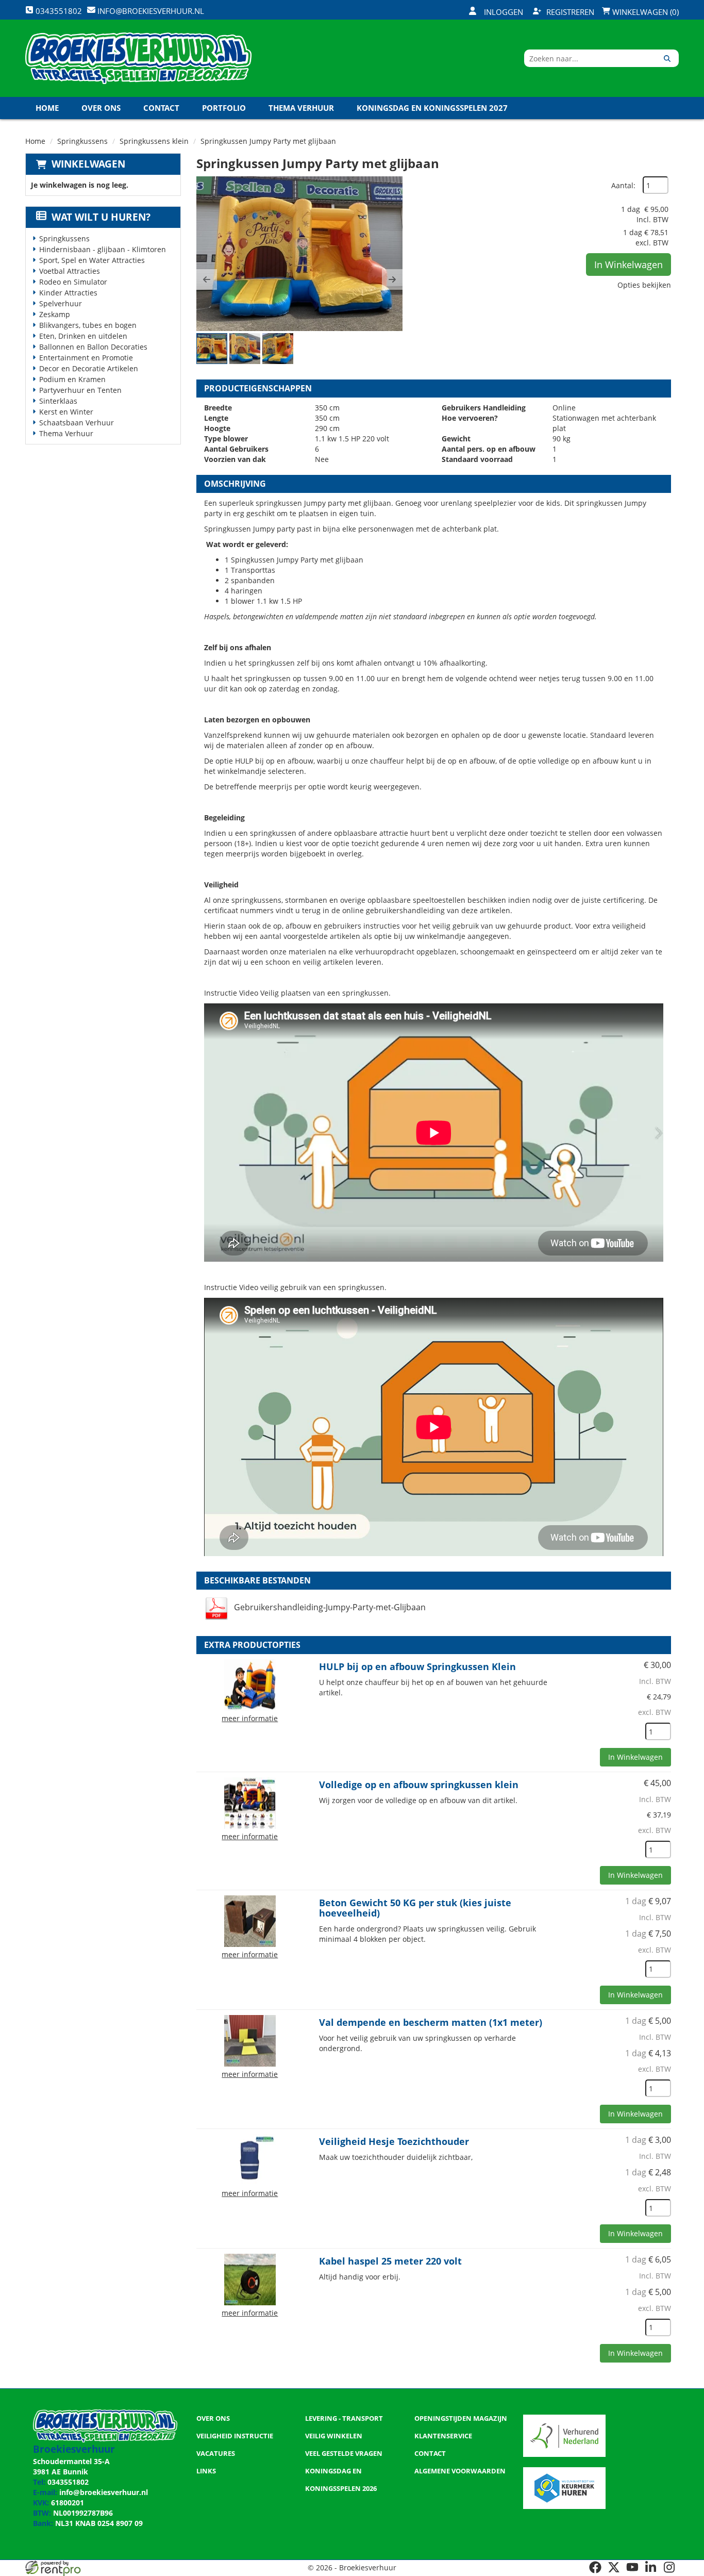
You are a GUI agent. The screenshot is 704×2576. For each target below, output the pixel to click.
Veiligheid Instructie (235, 2436)
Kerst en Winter (66, 412)
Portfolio (224, 108)
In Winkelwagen (628, 265)
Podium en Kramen (72, 379)
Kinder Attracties (68, 293)
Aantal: (623, 185)
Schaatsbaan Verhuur (77, 423)
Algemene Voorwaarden (460, 2471)
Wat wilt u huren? (101, 217)
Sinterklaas (58, 401)
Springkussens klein (154, 141)
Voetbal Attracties (70, 271)
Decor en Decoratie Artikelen (89, 368)
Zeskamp (55, 314)
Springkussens (82, 141)
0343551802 (68, 2482)
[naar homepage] (138, 58)
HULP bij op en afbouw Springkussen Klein (417, 1666)
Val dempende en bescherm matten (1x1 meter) (431, 2022)
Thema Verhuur (301, 108)
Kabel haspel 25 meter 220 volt (390, 2261)
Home (47, 108)
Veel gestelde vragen (344, 2453)
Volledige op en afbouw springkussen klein (419, 1785)
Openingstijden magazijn (461, 2418)
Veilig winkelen (334, 2436)
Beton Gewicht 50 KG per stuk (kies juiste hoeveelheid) (415, 1908)
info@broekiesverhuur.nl (104, 2492)
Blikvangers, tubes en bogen (88, 325)
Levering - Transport (344, 2418)
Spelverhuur (61, 303)
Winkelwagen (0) (644, 12)
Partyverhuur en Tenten (80, 390)
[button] (207, 279)
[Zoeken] (667, 58)
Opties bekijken (644, 285)
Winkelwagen (88, 164)
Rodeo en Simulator (73, 282)
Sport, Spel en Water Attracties (92, 260)
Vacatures (216, 2453)
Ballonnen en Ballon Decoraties (93, 347)
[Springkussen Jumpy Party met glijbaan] (299, 254)
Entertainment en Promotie (86, 358)
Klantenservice (443, 2436)
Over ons (101, 108)
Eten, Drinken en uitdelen (83, 336)
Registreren (570, 12)
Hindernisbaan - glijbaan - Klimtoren (103, 249)
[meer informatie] (250, 1684)
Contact (161, 108)
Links (206, 2471)
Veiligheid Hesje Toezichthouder (394, 2141)
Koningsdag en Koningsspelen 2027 (432, 108)
